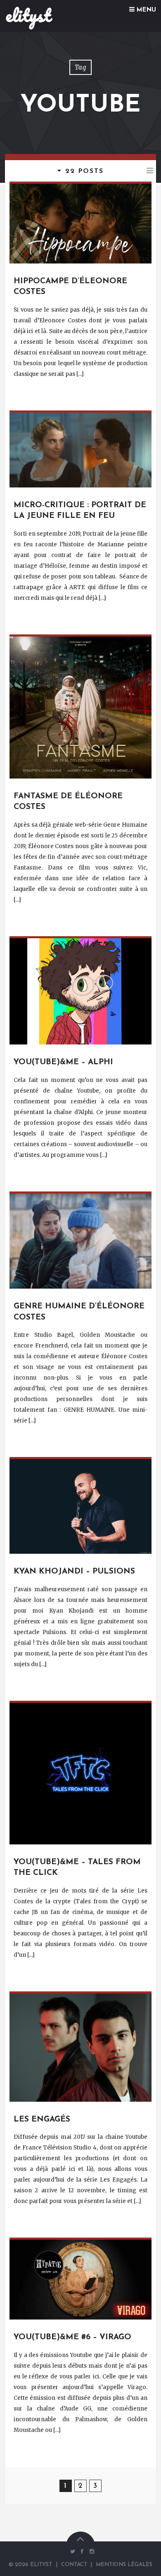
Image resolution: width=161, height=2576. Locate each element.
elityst (28, 15)
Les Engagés (42, 2120)
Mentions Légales (124, 2565)
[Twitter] (72, 2552)
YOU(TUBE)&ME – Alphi (63, 1062)
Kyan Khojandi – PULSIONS (74, 1572)
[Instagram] (90, 2552)
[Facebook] (82, 2552)
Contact (74, 2565)
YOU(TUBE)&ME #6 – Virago (72, 2337)
